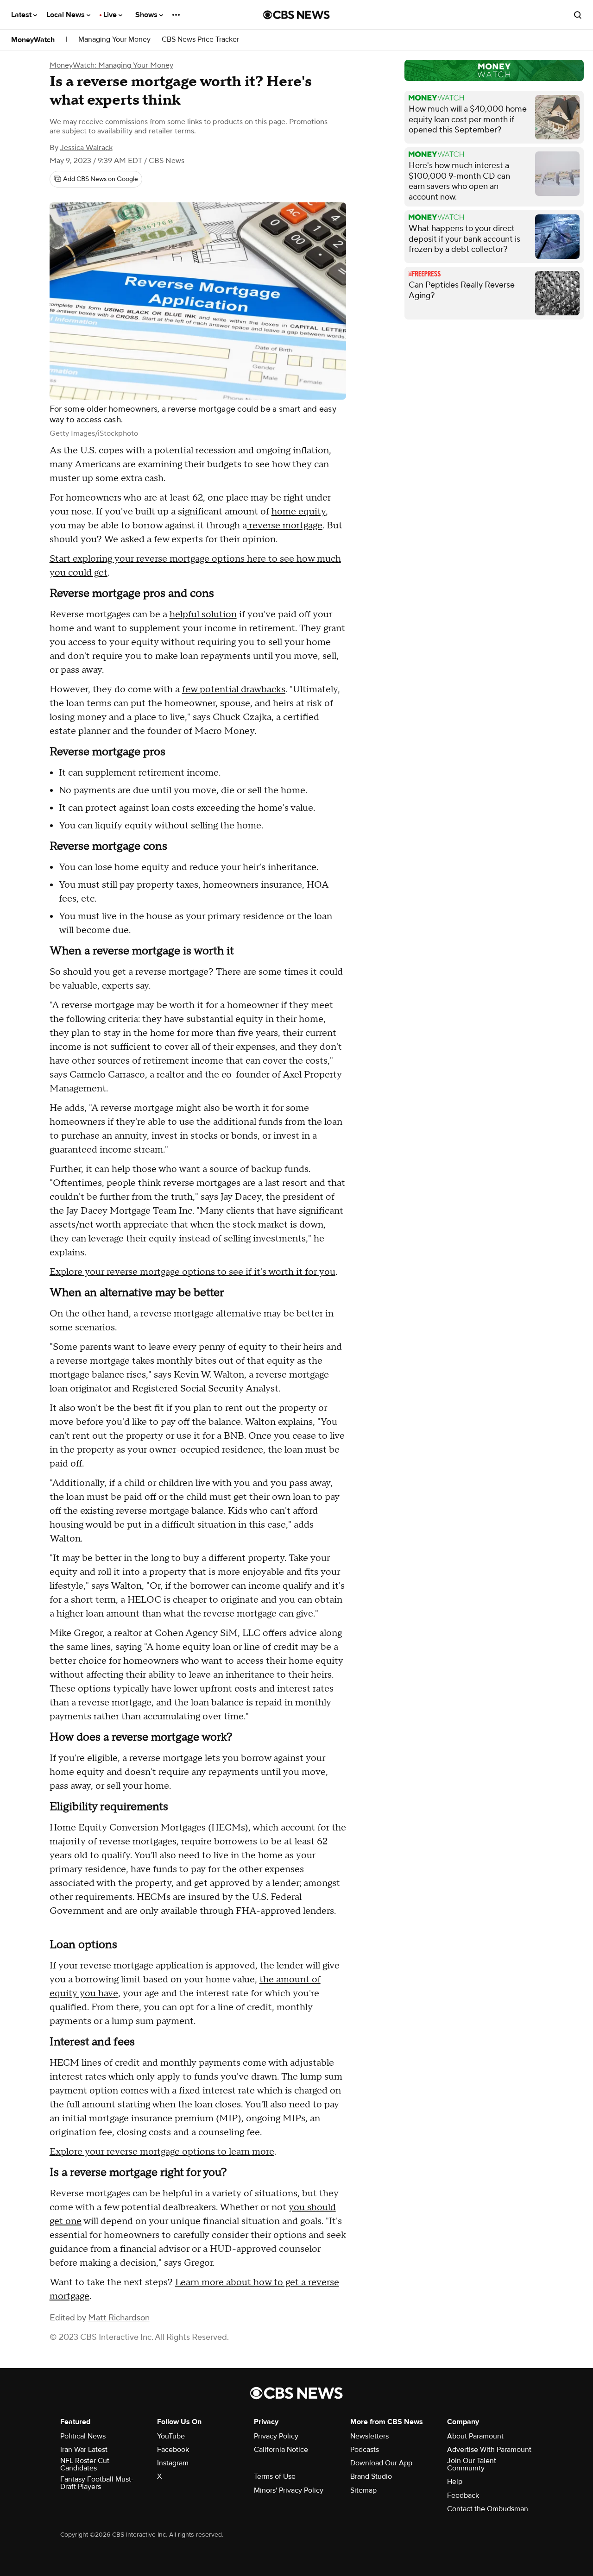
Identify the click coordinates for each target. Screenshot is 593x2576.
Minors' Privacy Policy (289, 2490)
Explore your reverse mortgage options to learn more (162, 2152)
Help (455, 2482)
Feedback (463, 2495)
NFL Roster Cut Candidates (85, 2464)
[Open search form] (578, 15)
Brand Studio (371, 2476)
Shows (147, 15)
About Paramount (475, 2436)
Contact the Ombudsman (488, 2509)
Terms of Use (275, 2476)
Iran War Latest (84, 2450)
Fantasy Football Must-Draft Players (97, 2483)
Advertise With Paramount (489, 2450)
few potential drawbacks (234, 689)
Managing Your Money (114, 40)
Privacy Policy (276, 2436)
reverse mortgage (285, 526)
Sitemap (363, 2490)
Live (111, 15)
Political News (83, 2436)
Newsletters (369, 2436)
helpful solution (203, 614)
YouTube (171, 2436)
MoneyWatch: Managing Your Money (111, 65)
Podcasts (365, 2450)
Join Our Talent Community (472, 2464)
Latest (22, 15)
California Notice (281, 2450)
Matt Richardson (119, 2318)
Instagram (173, 2463)
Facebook (173, 2450)
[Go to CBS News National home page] (296, 15)
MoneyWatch (33, 40)
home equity (299, 512)
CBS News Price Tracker (200, 40)
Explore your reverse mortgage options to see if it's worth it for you (192, 1272)
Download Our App (381, 2463)
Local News (66, 15)
